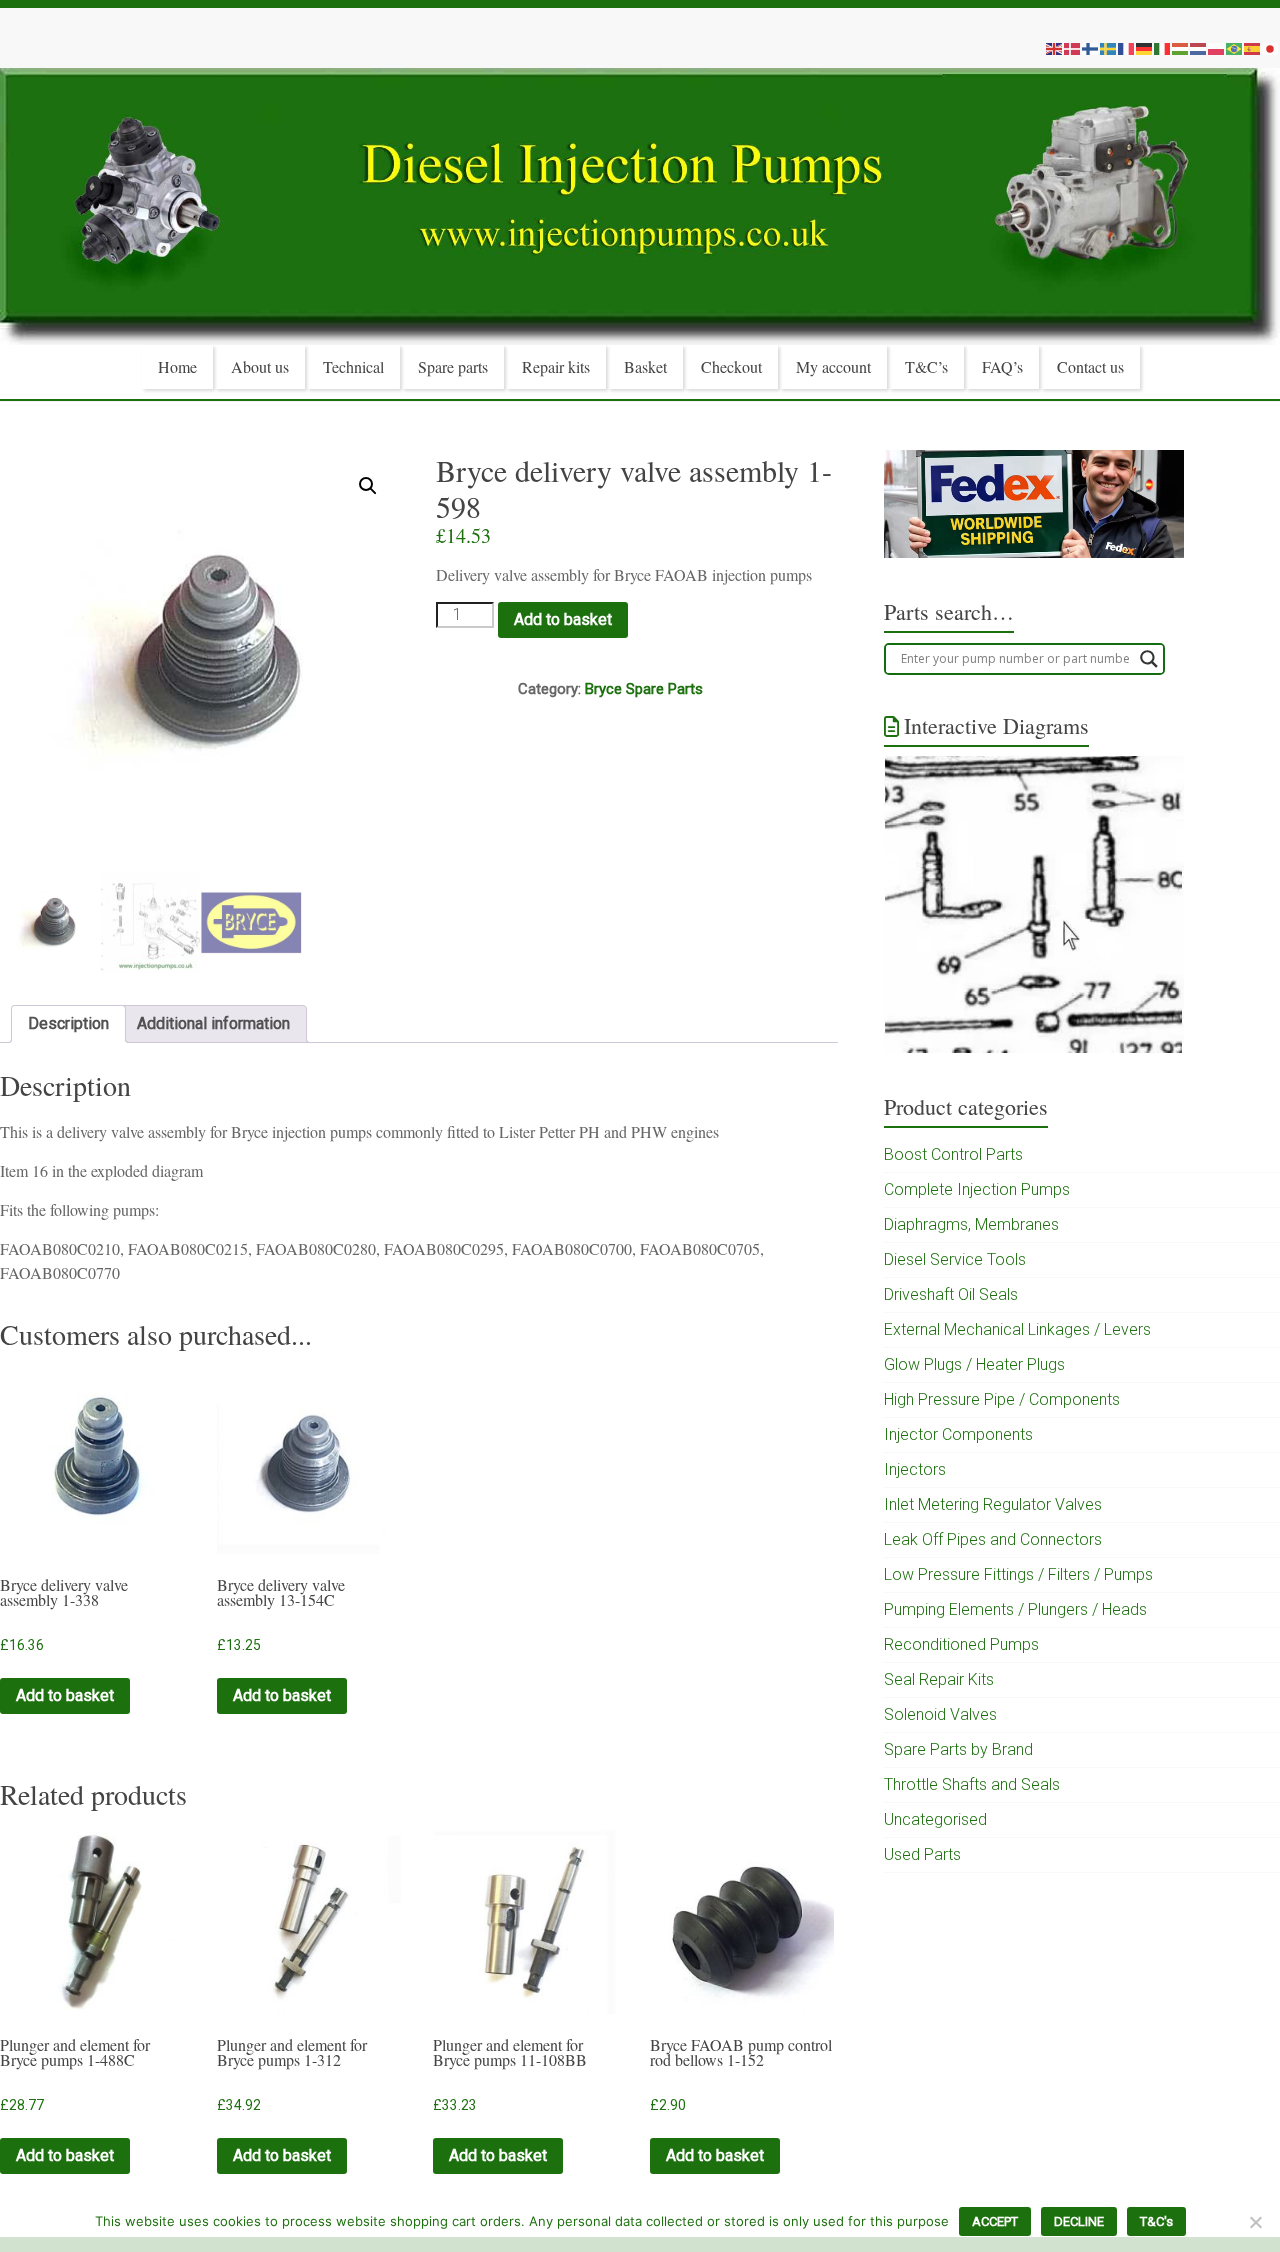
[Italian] (1163, 48)
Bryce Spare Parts (644, 689)
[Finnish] (1091, 48)
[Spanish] (1253, 48)
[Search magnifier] (1149, 659)
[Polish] (1217, 48)
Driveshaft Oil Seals (951, 1294)
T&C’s (926, 366)
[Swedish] (1109, 48)
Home (177, 366)
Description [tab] (68, 1023)
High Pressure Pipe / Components (1002, 1399)
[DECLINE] (1255, 2222)
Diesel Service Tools (955, 1259)
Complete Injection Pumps (977, 1189)
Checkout (731, 366)
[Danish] (1073, 48)
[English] (1055, 48)
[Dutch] (1199, 48)
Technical (353, 366)
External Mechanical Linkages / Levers (1017, 1329)
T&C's (1156, 2221)
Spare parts (453, 366)
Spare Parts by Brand (958, 1749)
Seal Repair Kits (939, 1679)
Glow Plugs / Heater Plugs (974, 1364)
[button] (368, 486)
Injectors (915, 1469)
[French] (1127, 48)
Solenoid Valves (940, 1714)
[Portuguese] (1235, 48)
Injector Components (958, 1434)
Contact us (1090, 366)
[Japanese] (1271, 48)
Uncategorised (935, 1819)
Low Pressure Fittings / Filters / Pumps (1018, 1574)
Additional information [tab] (213, 1023)
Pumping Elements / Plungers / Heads (1015, 1609)
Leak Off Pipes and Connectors (993, 1539)
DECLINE (1079, 2221)
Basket (645, 366)
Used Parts (922, 1854)
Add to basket (563, 619)
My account (833, 366)
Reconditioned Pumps (961, 1644)
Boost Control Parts (953, 1154)
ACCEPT (995, 2221)
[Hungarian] (1181, 48)
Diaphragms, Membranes (971, 1224)
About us (260, 366)
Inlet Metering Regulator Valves (993, 1504)
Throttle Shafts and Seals (972, 1784)
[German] (1145, 48)
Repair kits (556, 366)
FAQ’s (1002, 366)
